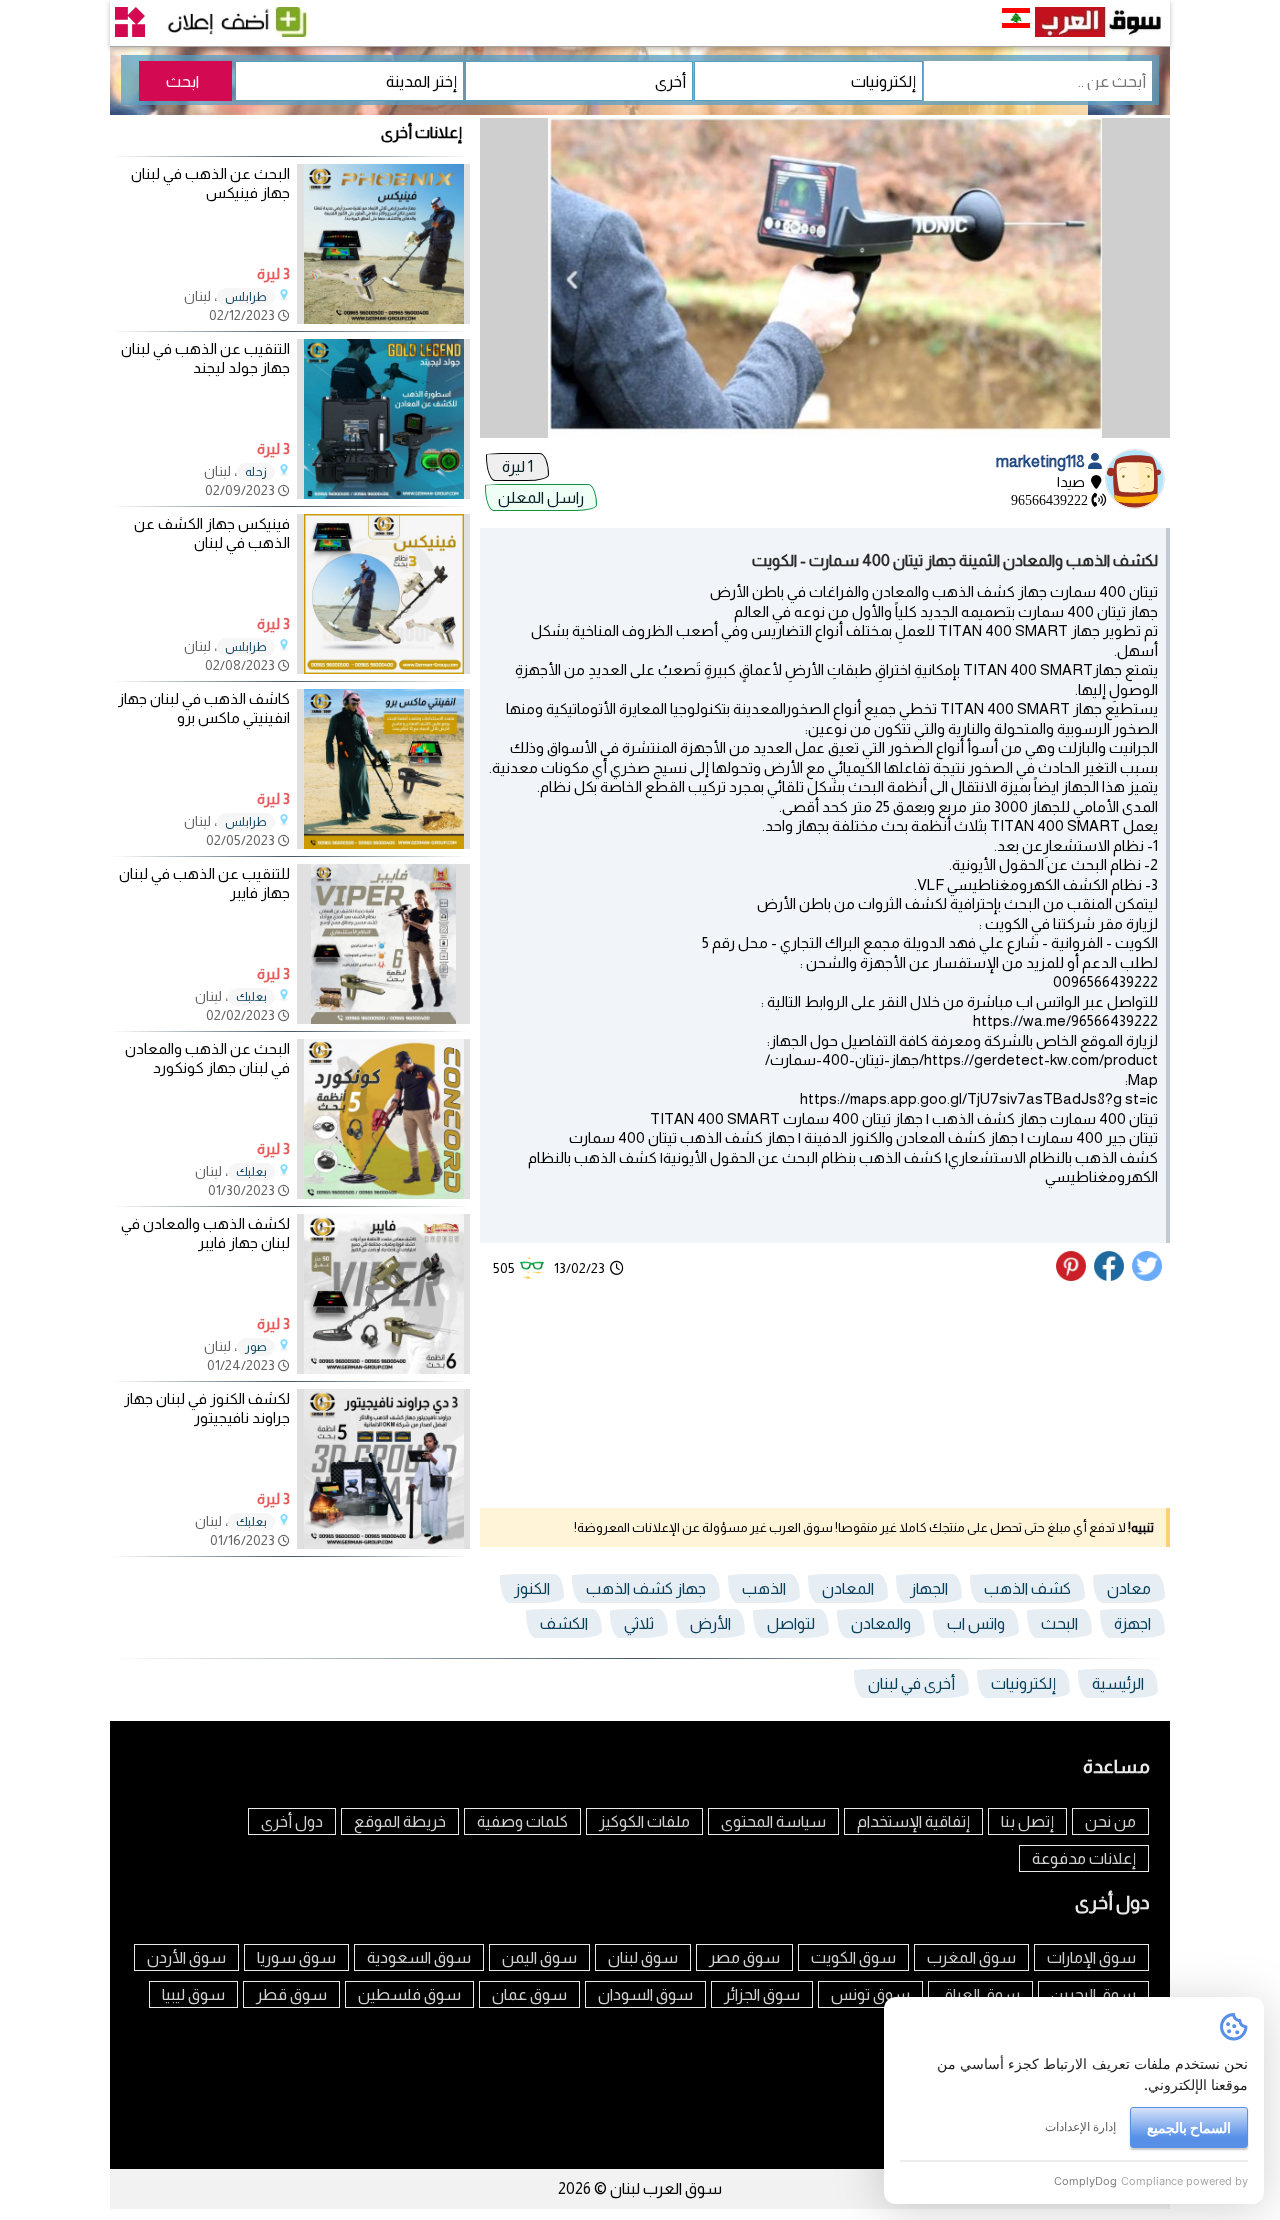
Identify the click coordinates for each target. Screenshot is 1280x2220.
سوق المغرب (971, 1957)
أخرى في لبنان (911, 1683)
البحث (1059, 1623)
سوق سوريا (296, 1957)
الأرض (710, 1623)
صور (256, 1347)
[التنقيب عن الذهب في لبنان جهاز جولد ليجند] (383, 493)
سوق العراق (980, 1994)
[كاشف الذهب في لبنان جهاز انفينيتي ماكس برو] (383, 843)
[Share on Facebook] (1110, 1276)
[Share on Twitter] (1148, 1276)
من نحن (1110, 1821)
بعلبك (251, 997)
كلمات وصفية (522, 1821)
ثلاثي (639, 1623)
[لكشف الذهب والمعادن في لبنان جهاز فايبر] (383, 1368)
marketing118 (1042, 461)
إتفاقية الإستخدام (913, 1821)
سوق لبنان (643, 1957)
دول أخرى (292, 1821)
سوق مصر (744, 1957)
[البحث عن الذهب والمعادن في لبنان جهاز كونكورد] (383, 1193)
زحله (256, 472)
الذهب (764, 1588)
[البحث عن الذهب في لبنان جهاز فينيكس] (383, 318)
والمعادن (881, 1623)
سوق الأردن (186, 1957)
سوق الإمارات (1091, 1957)
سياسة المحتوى (773, 1821)
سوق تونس (870, 1994)
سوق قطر (291, 1994)
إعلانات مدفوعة (1084, 1858)
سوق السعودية (419, 1957)
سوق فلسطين (409, 1994)
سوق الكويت (853, 1957)
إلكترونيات (1023, 1683)
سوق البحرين (1093, 1994)
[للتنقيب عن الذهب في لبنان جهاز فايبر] (383, 1018)
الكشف (564, 1623)
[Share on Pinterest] (1073, 1276)
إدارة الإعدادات (1080, 2126)
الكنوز (532, 1588)
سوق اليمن (539, 1957)
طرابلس (246, 297)
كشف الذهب (1027, 1588)
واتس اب (976, 1623)
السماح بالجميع (1189, 2127)
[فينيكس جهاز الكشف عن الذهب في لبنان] (383, 668)
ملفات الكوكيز (644, 1821)
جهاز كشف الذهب (646, 1588)
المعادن (848, 1588)
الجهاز (929, 1588)
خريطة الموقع (400, 1821)
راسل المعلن (541, 497)
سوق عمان (529, 1994)
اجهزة (1132, 1623)
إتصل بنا (1027, 1821)
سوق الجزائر (762, 1994)
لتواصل (791, 1623)
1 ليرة (517, 466)
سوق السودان (645, 1994)
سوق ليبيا (193, 1994)
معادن (1129, 1588)
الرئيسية (1118, 1683)
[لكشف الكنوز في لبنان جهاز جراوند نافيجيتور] (383, 1543)
